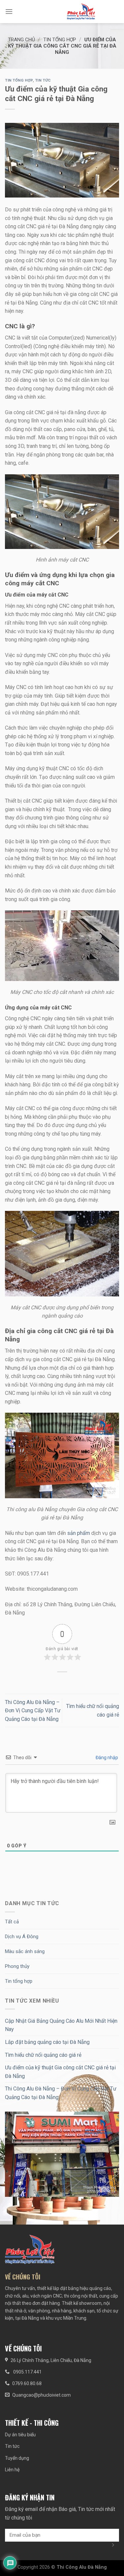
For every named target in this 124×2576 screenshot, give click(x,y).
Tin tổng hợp (60, 40)
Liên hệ (12, 2470)
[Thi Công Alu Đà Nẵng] (81, 12)
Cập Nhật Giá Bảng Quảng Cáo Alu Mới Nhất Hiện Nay (61, 2025)
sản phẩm (79, 1533)
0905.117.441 (27, 2372)
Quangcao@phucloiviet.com (41, 2395)
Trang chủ (21, 40)
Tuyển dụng (17, 2458)
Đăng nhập (106, 1758)
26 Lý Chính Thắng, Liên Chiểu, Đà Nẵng (51, 2360)
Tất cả (12, 1922)
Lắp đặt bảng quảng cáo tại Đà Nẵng (47, 2042)
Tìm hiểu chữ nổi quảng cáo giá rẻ (43, 2055)
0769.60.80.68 (27, 2383)
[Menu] (9, 11)
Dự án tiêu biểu (20, 2435)
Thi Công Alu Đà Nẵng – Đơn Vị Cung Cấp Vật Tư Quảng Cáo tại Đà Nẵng (33, 1711)
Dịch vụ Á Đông (22, 1937)
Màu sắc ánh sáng (25, 1951)
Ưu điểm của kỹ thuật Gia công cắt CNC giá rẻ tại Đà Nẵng (60, 2072)
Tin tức (43, 80)
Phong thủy (17, 1966)
